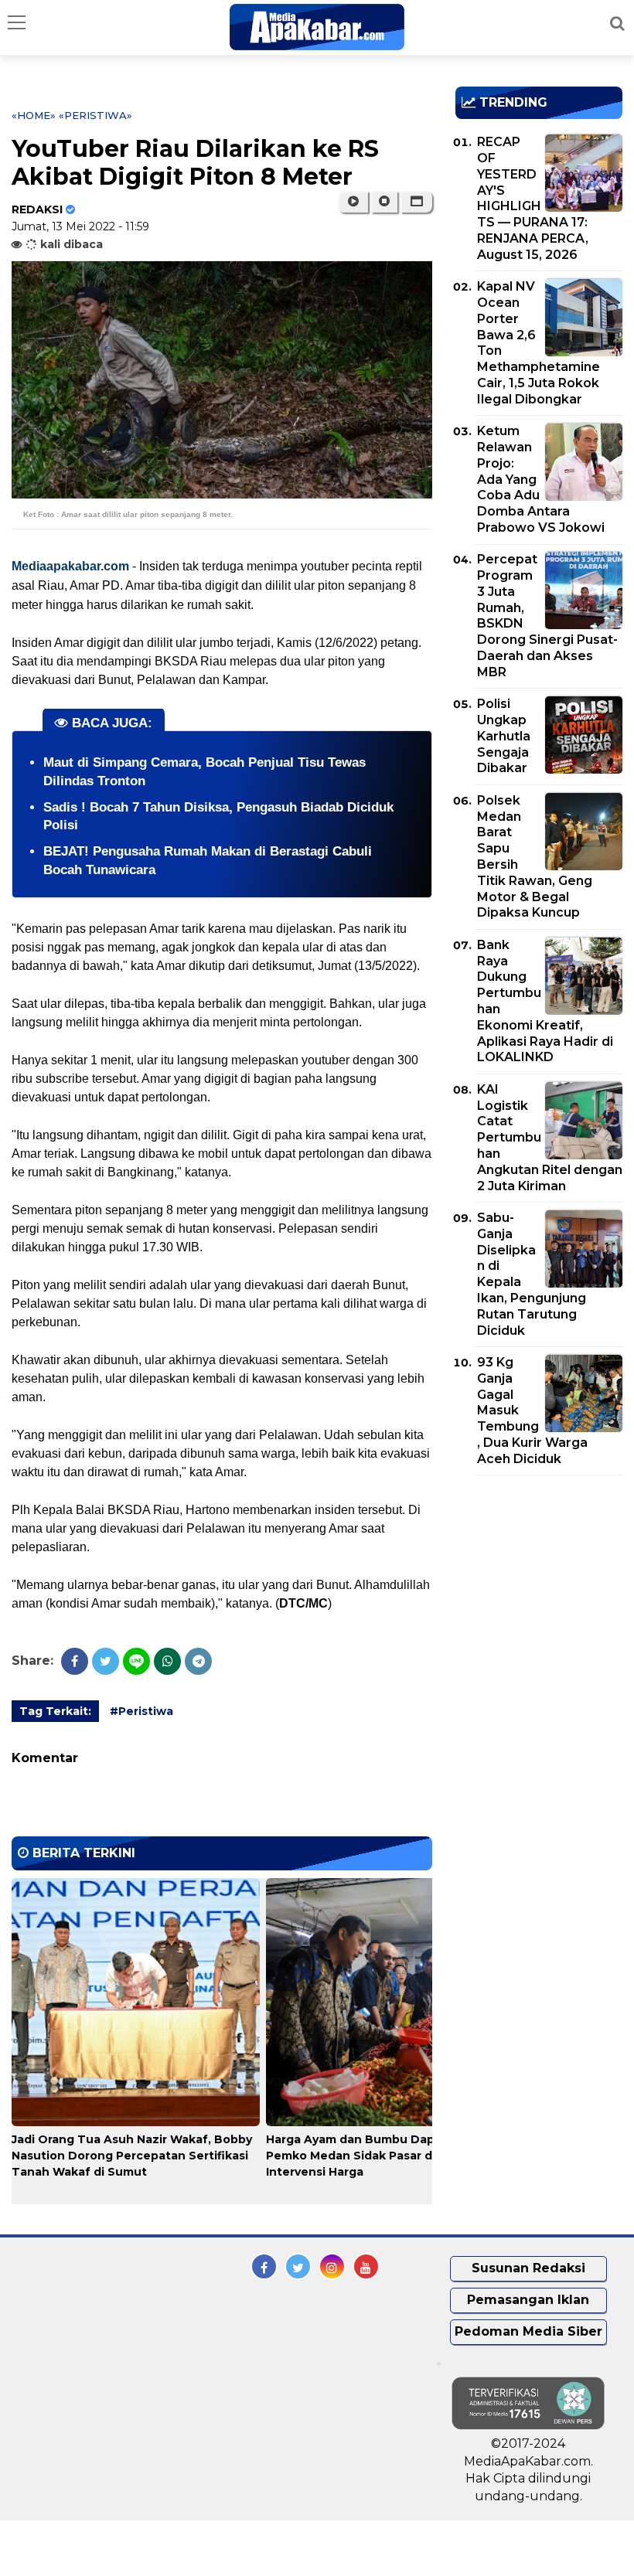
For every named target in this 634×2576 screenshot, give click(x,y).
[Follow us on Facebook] (264, 2266)
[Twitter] (106, 1661)
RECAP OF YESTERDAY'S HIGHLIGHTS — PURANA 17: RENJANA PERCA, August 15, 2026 (533, 198)
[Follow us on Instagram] (332, 2266)
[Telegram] (198, 1661)
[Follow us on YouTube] (366, 2266)
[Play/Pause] (353, 202)
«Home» (34, 115)
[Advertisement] (545, 1576)
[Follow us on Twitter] (298, 2266)
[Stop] (384, 202)
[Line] (136, 1661)
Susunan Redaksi (528, 2268)
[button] (416, 202)
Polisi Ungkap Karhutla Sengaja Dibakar (504, 736)
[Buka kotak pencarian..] (617, 23)
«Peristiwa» (95, 115)
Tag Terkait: (55, 1711)
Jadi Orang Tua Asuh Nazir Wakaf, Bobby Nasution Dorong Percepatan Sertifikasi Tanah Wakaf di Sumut (132, 2156)
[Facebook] (75, 1661)
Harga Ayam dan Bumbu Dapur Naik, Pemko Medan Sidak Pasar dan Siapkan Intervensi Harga (382, 2156)
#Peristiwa (141, 1711)
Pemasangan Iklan (528, 2300)
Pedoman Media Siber (528, 2331)
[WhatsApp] (167, 1661)
